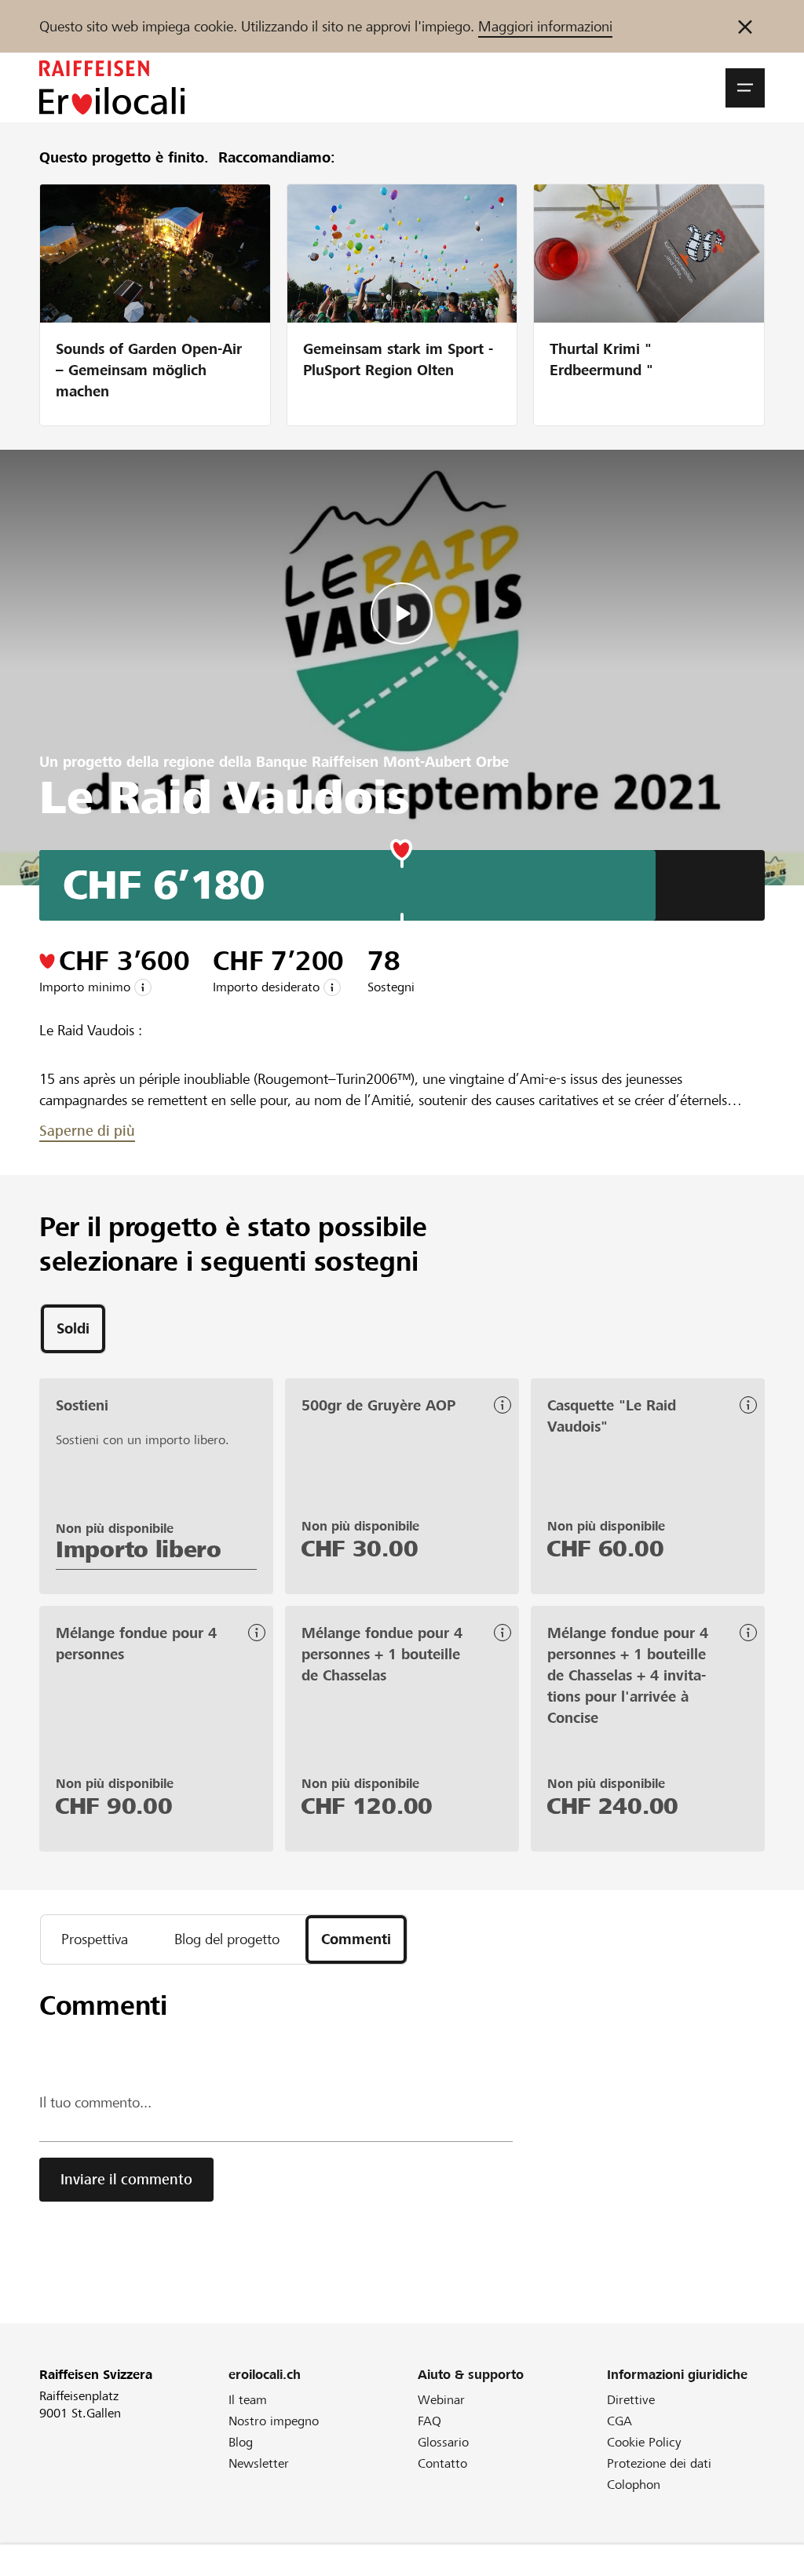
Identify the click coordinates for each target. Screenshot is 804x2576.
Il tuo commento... (95, 2102)
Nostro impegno (274, 2421)
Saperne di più (87, 1131)
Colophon (634, 2485)
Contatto (442, 2463)
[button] (745, 88)
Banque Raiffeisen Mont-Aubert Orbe (382, 762)
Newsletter (259, 2463)
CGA (619, 2421)
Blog (241, 2442)
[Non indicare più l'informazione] (745, 26)
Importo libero (139, 1549)
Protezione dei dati (659, 2463)
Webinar (441, 2400)
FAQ (429, 2421)
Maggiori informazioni (545, 26)
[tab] (73, 1329)
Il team (248, 2400)
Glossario (443, 2442)
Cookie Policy (644, 2442)
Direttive (631, 2400)
